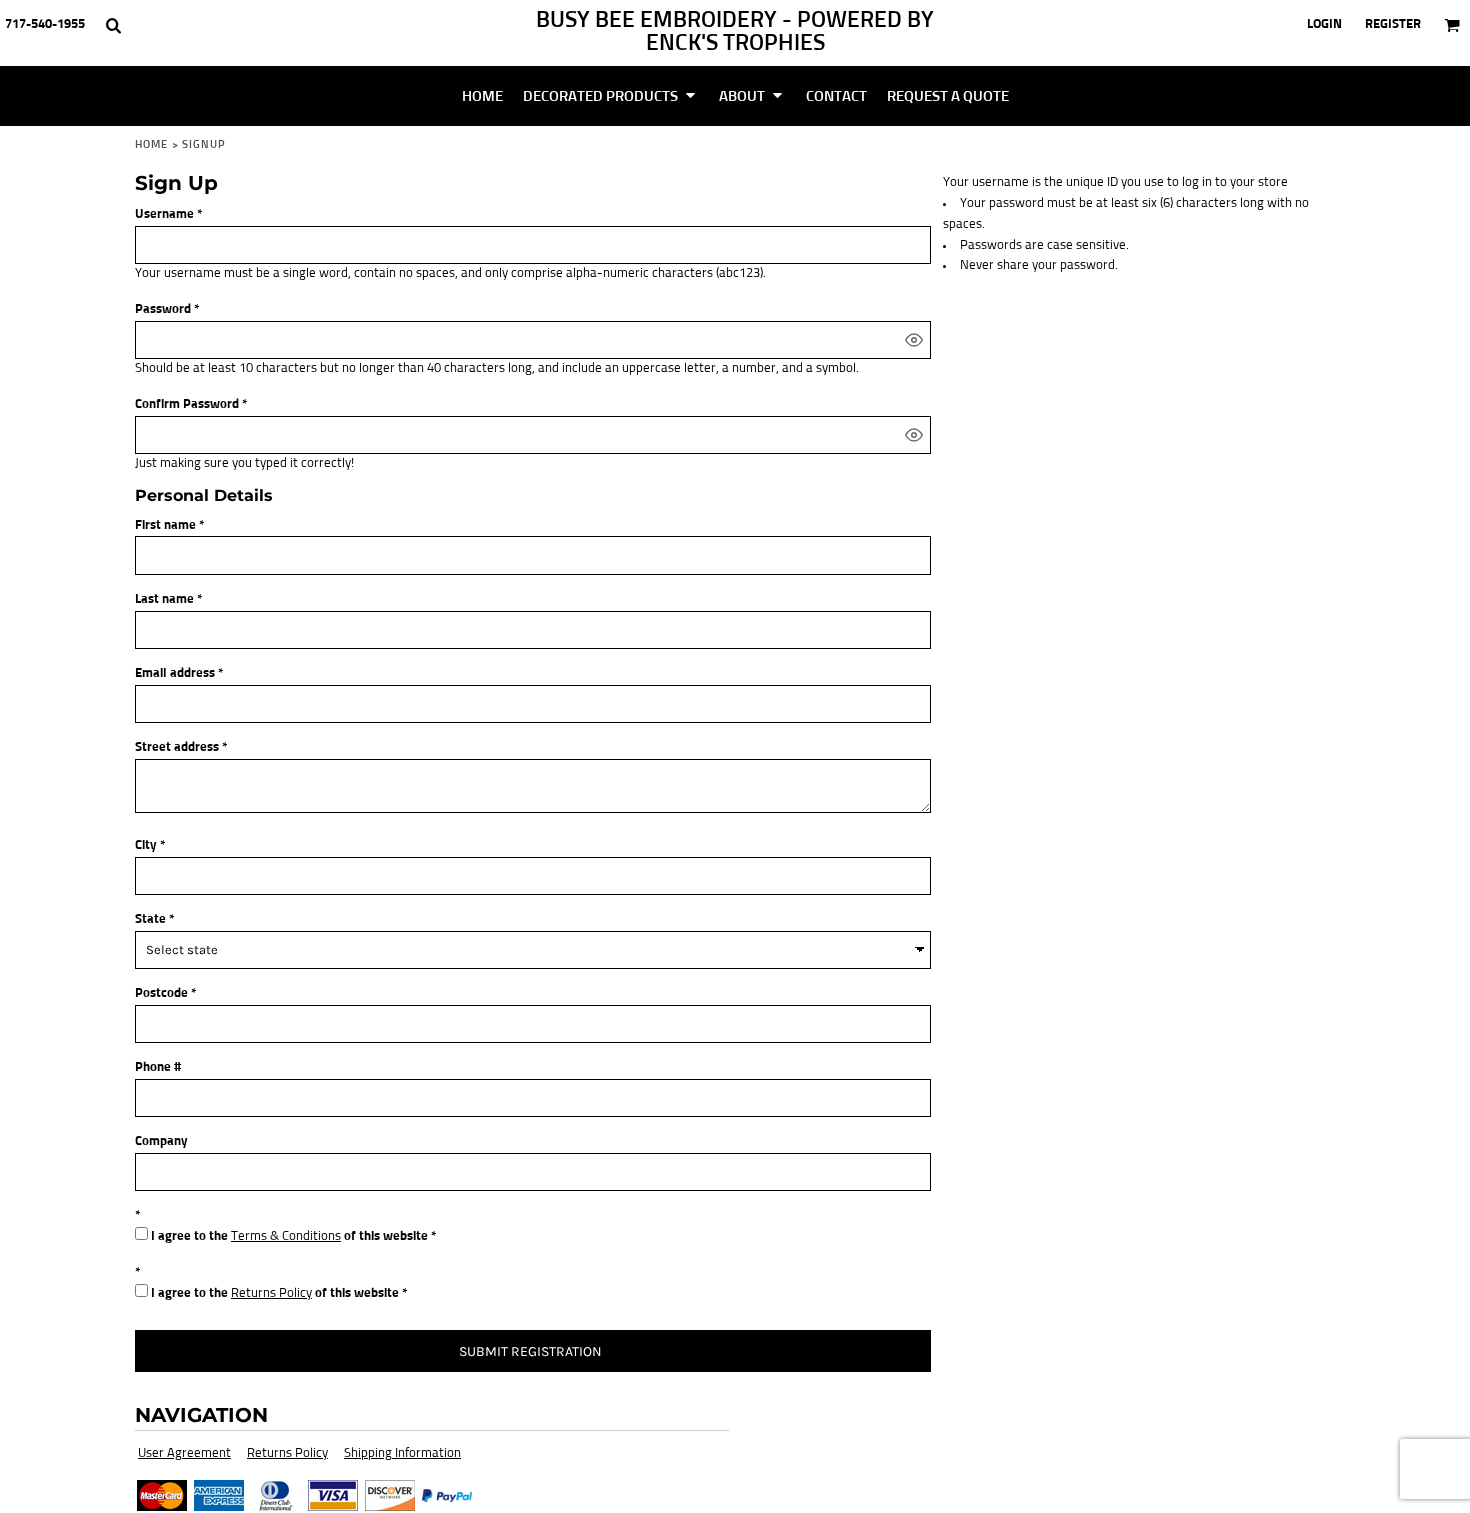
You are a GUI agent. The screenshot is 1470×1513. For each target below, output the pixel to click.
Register (1393, 24)
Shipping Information (402, 1453)
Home (151, 144)
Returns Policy (271, 1293)
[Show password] (914, 340)
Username (164, 214)
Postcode (161, 993)
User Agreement (184, 1453)
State (150, 919)
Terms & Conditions (286, 1236)
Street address (177, 747)
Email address (175, 673)
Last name (164, 599)
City (146, 845)
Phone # (158, 1067)
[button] (113, 25)
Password (163, 309)
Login (1324, 24)
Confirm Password (187, 404)
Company (161, 1141)
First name (165, 525)
